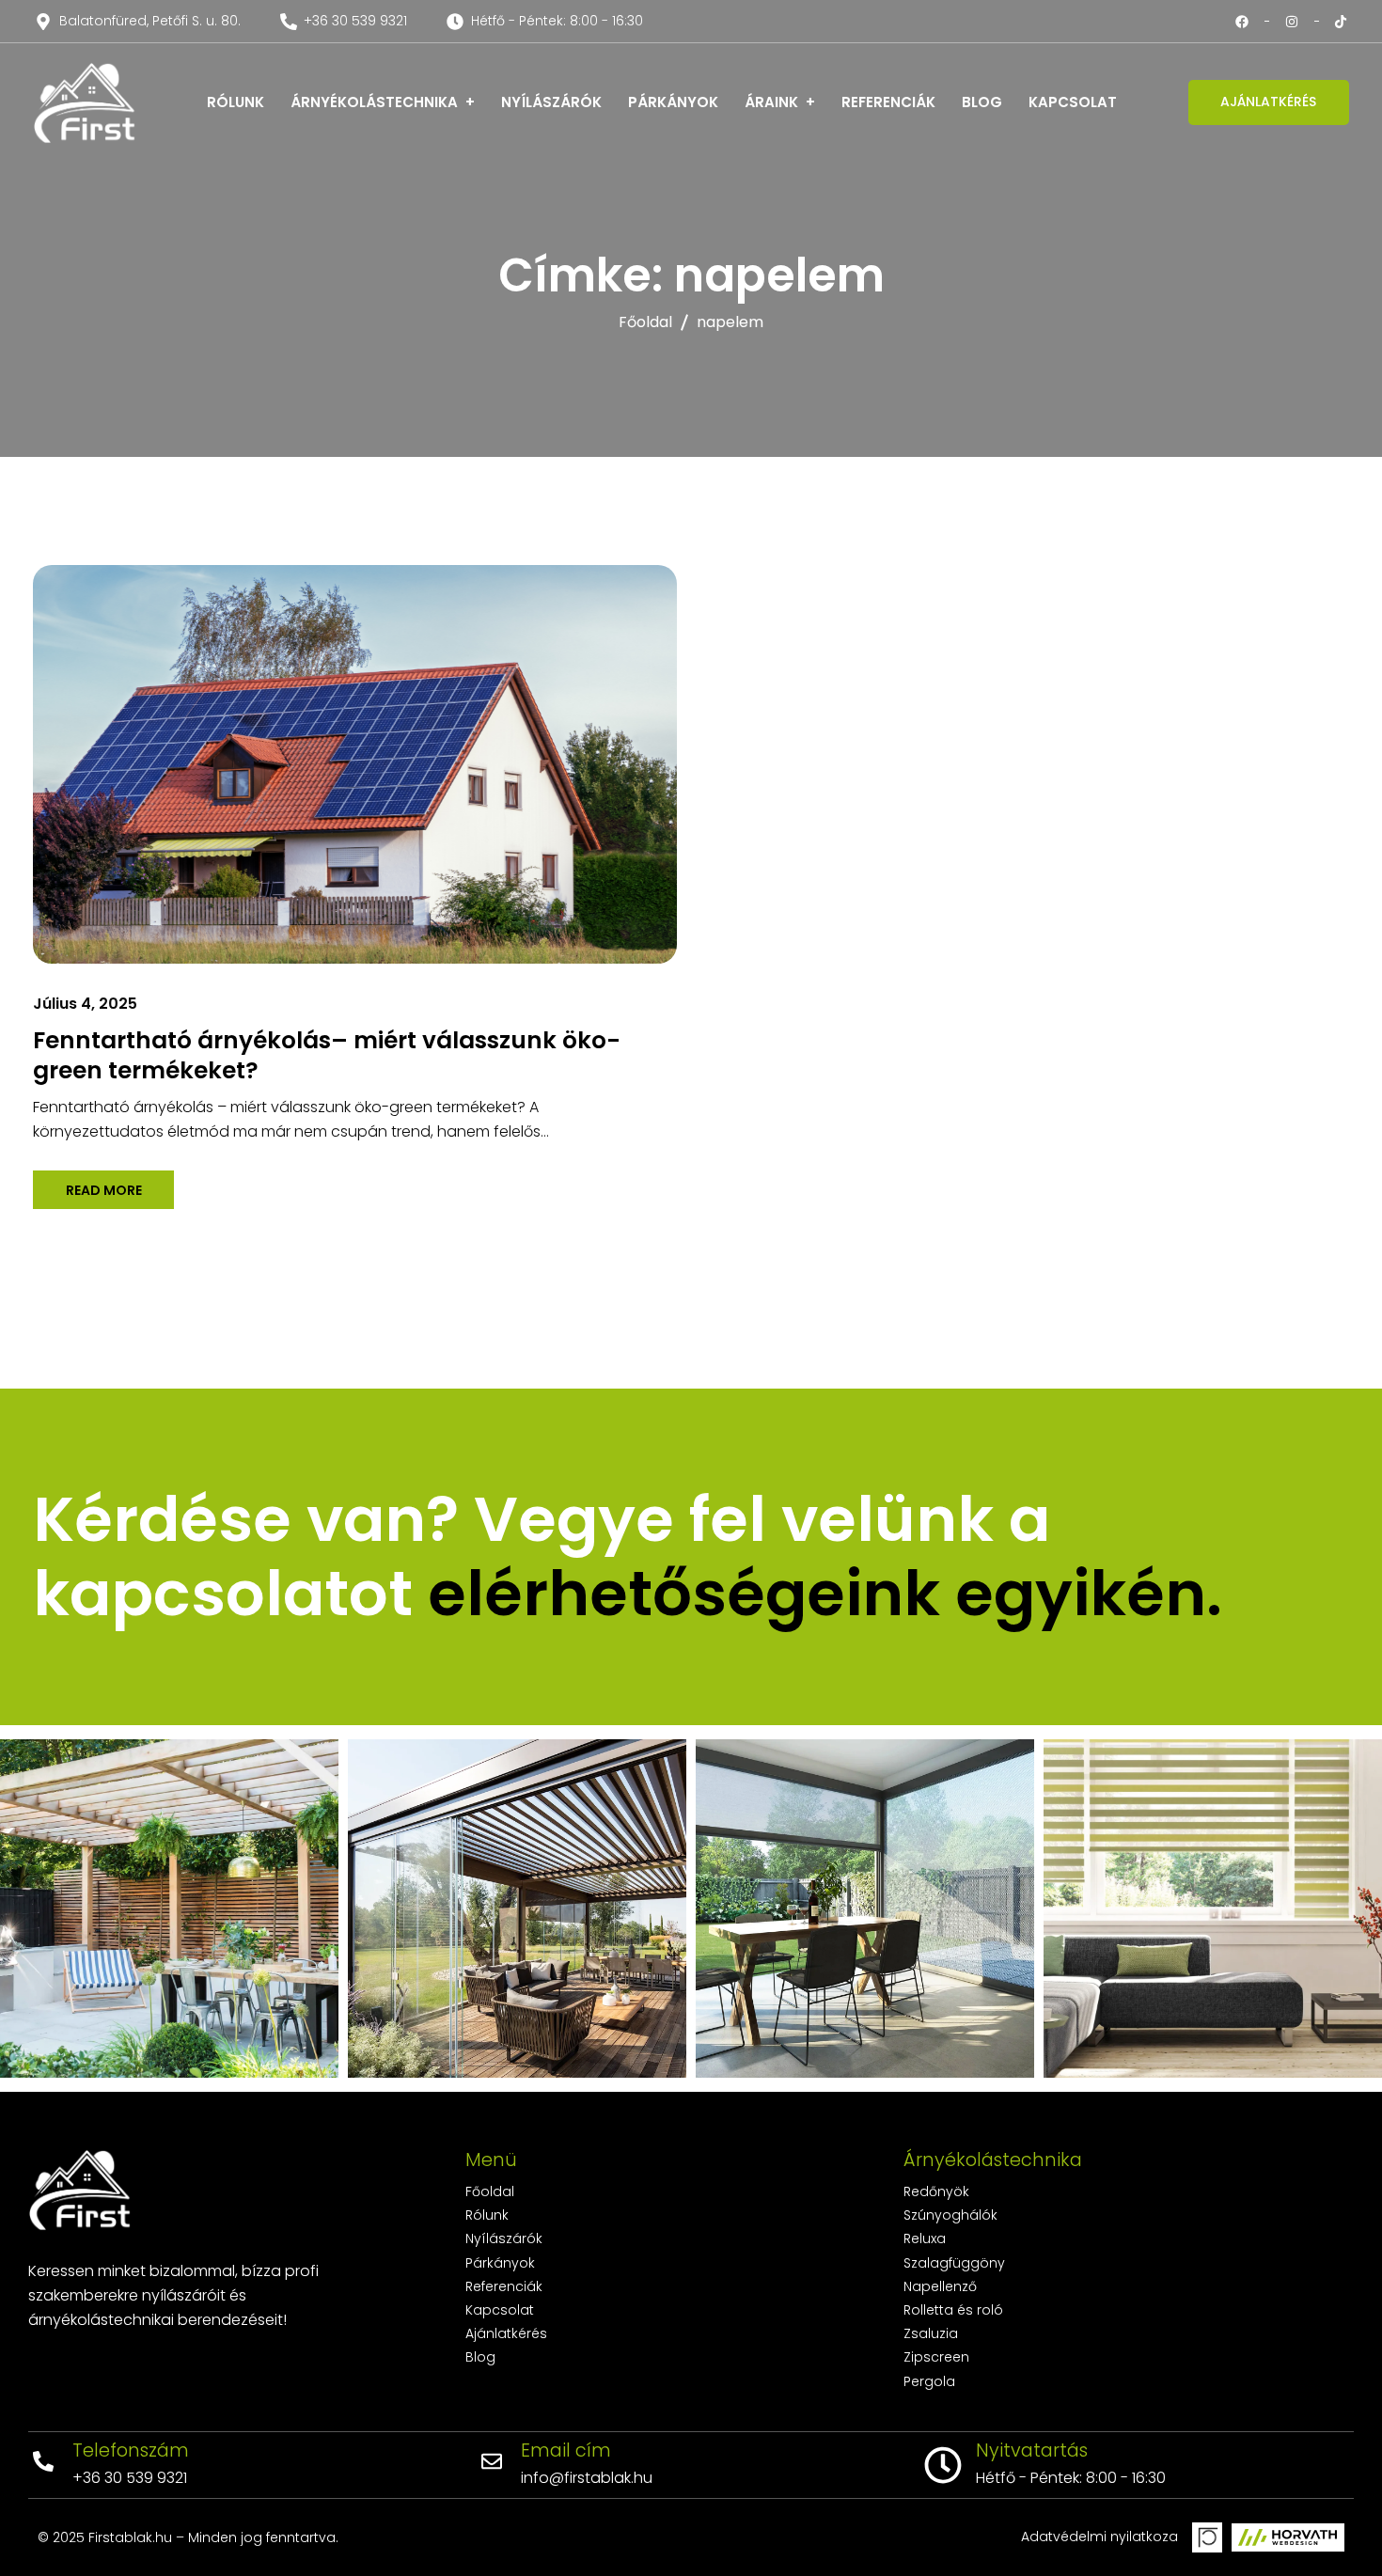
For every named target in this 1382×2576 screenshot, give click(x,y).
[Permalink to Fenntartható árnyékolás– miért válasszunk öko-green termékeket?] (387, 763)
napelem (730, 322)
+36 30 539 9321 (130, 2478)
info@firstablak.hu (587, 2478)
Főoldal (645, 322)
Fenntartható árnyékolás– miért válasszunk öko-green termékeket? (327, 1055)
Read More (104, 1189)
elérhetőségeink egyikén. (825, 1594)
